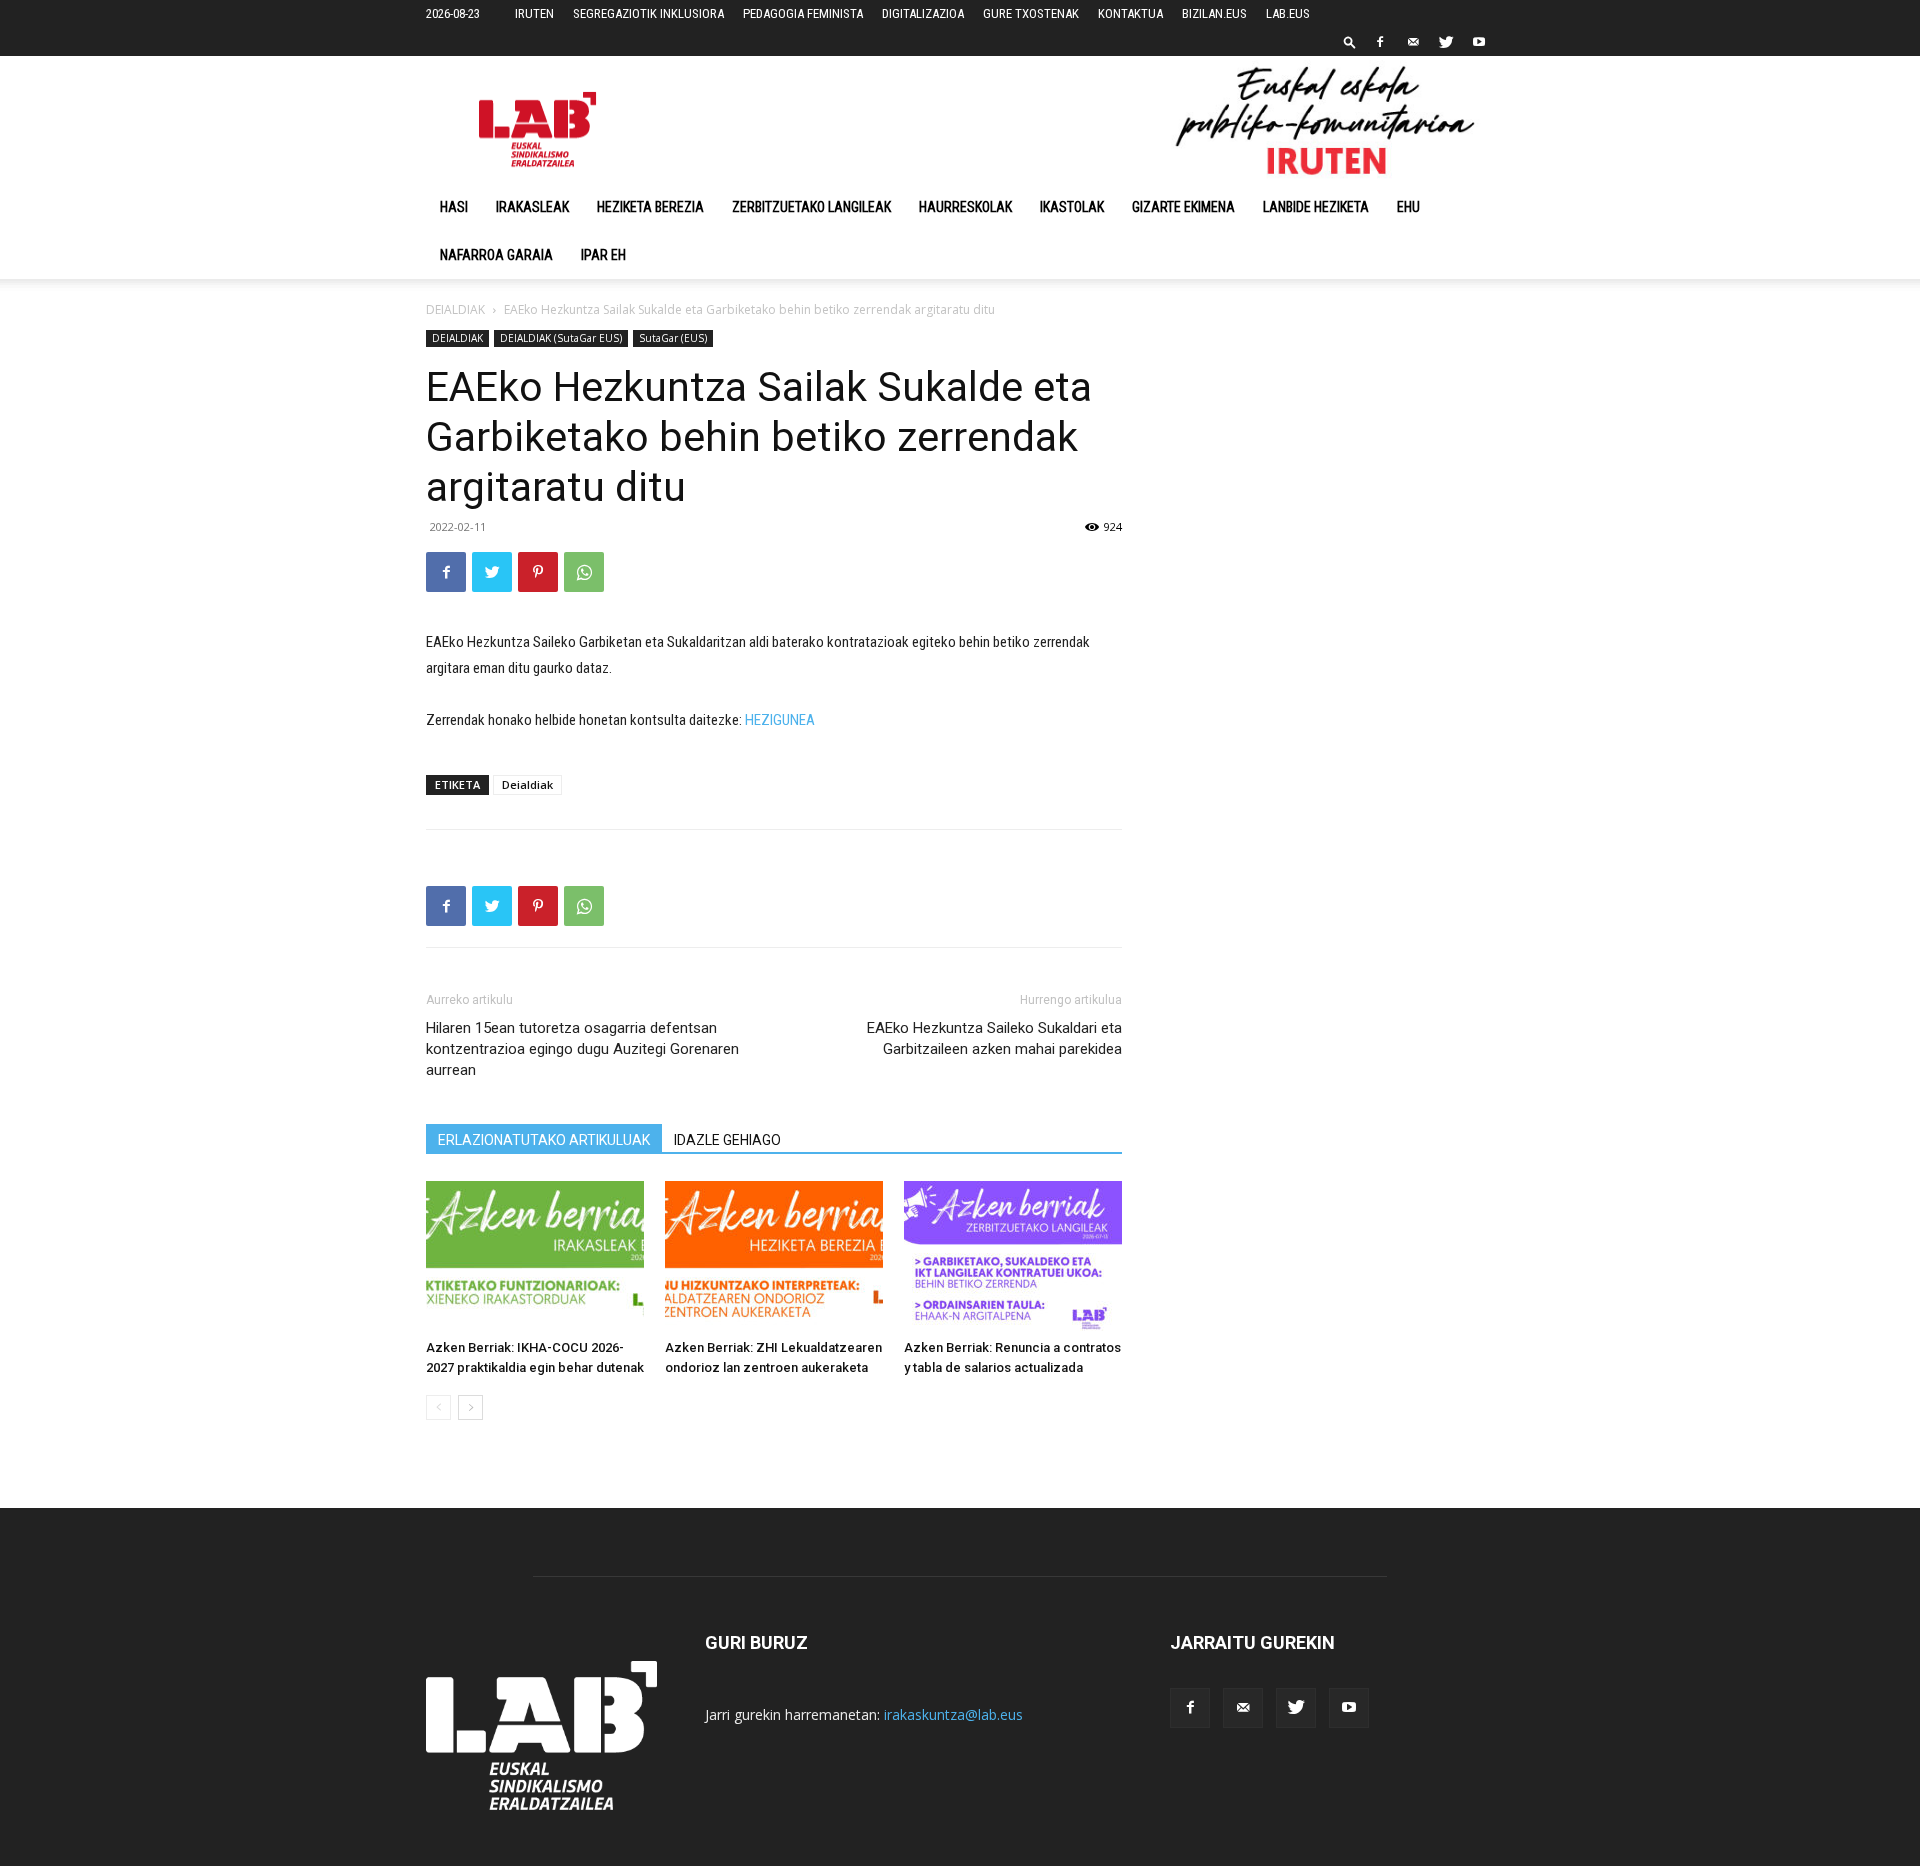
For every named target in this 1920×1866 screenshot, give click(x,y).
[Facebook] (1380, 42)
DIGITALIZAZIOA (923, 13)
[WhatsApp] (584, 572)
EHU (1408, 207)
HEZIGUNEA (780, 720)
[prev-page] (438, 1407)
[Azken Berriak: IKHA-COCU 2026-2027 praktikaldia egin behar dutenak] (535, 1256)
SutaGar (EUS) (673, 338)
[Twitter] (1446, 42)
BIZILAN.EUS (1214, 13)
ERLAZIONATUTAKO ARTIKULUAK (544, 1140)
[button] (1350, 41)
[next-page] (470, 1407)
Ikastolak (1072, 207)
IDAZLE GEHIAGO (727, 1140)
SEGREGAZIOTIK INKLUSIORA (648, 13)
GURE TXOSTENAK (1031, 13)
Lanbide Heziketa (1316, 207)
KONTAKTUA (1130, 13)
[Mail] (1413, 42)
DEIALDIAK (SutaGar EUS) (561, 338)
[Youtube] (1479, 42)
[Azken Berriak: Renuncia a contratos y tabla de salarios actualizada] (1013, 1256)
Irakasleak (532, 207)
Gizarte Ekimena (1183, 207)
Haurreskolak (965, 207)
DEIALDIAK (455, 309)
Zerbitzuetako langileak (811, 207)
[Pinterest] (538, 572)
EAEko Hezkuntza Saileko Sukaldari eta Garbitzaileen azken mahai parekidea (994, 1038)
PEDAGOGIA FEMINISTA (803, 13)
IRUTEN (534, 13)
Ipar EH (603, 255)
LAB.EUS (1288, 13)
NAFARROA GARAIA (496, 255)
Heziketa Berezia (650, 207)
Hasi (454, 207)
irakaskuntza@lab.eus (953, 1714)
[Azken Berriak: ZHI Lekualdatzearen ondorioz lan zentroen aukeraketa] (774, 1256)
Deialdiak (527, 784)
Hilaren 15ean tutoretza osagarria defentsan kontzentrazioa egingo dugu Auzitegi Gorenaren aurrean (582, 1049)
